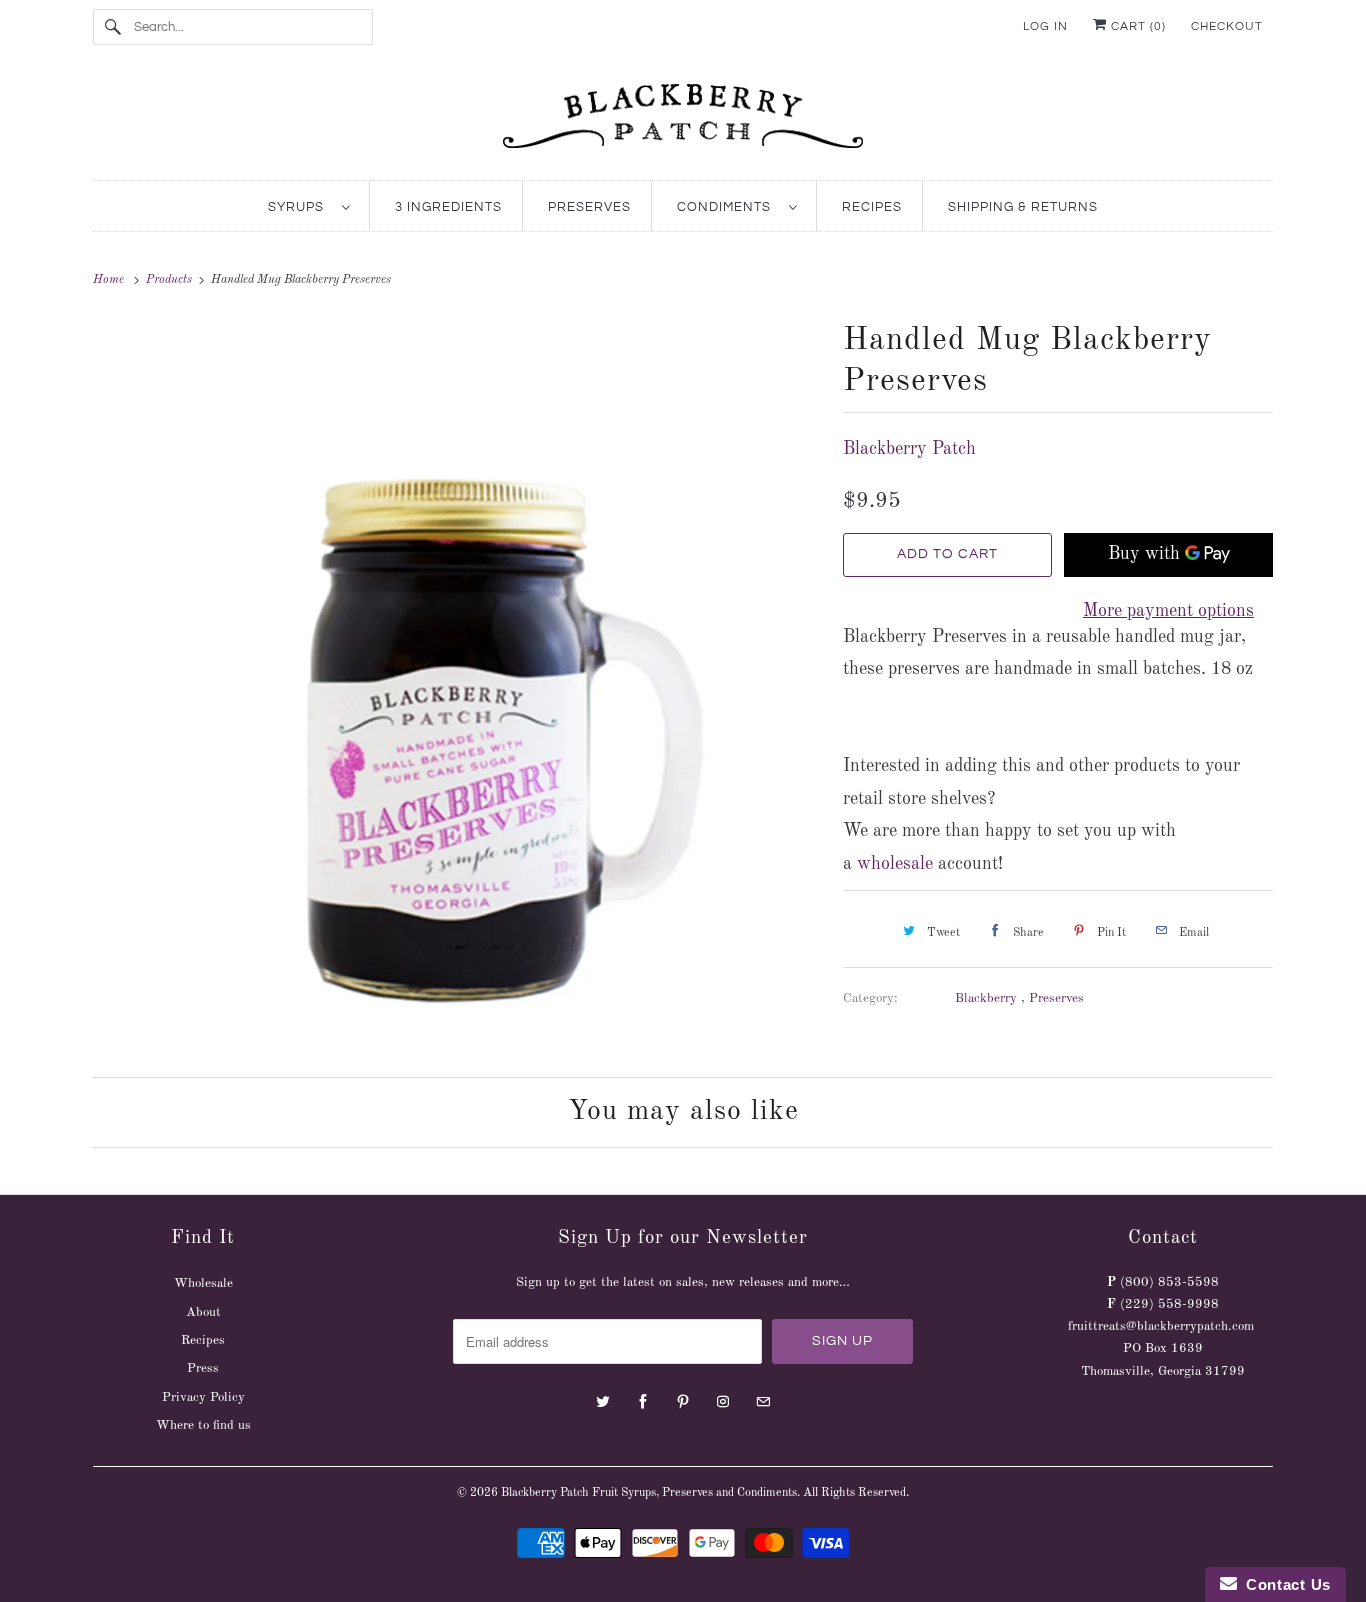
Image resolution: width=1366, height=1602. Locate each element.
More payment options (1168, 611)
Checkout (1227, 26)
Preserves (589, 207)
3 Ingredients (448, 207)
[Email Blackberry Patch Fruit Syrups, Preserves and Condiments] (763, 1402)
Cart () (1136, 26)
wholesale (895, 864)
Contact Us (1284, 1584)
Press (203, 1368)
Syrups (300, 207)
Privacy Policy (203, 1397)
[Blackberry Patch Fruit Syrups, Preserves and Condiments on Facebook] (643, 1402)
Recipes (872, 207)
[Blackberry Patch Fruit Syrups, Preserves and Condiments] (683, 122)
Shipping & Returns (1023, 207)
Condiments (728, 207)
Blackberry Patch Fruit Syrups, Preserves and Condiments (649, 1493)
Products (170, 280)
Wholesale (203, 1283)
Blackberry (988, 998)
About (203, 1312)
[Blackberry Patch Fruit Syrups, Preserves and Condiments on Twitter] (603, 1402)
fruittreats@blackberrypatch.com (1161, 1326)
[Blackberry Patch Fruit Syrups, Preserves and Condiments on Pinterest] (683, 1402)
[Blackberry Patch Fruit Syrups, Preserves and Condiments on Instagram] (723, 1402)
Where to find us (203, 1425)
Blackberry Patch (909, 449)
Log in (1045, 26)
